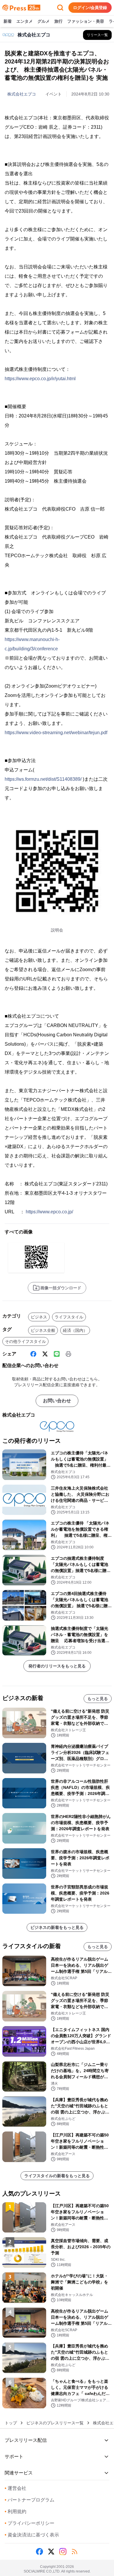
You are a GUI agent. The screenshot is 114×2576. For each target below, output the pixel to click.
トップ (11, 2423)
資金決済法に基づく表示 (32, 2535)
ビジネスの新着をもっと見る (57, 1927)
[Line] (57, 1354)
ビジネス (39, 1317)
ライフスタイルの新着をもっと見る (57, 2176)
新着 (8, 21)
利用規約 (15, 2512)
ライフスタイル (69, 1317)
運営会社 (15, 2488)
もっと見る (98, 1699)
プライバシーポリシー (30, 2523)
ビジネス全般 (43, 1330)
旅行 (58, 21)
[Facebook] (33, 1354)
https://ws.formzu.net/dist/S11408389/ (43, 779)
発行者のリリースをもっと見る (57, 1666)
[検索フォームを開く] (60, 8)
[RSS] (75, 2552)
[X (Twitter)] (45, 1354)
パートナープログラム (30, 2500)
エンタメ (25, 21)
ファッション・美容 (86, 21)
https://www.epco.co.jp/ (49, 1212)
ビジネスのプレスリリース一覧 (55, 2423)
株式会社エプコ (22, 94)
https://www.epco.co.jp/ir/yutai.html (40, 379)
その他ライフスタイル (25, 1341)
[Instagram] (63, 2552)
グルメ (44, 21)
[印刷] (68, 1354)
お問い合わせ (57, 1401)
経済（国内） (75, 1330)
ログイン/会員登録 (90, 8)
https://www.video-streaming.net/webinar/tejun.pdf (56, 733)
